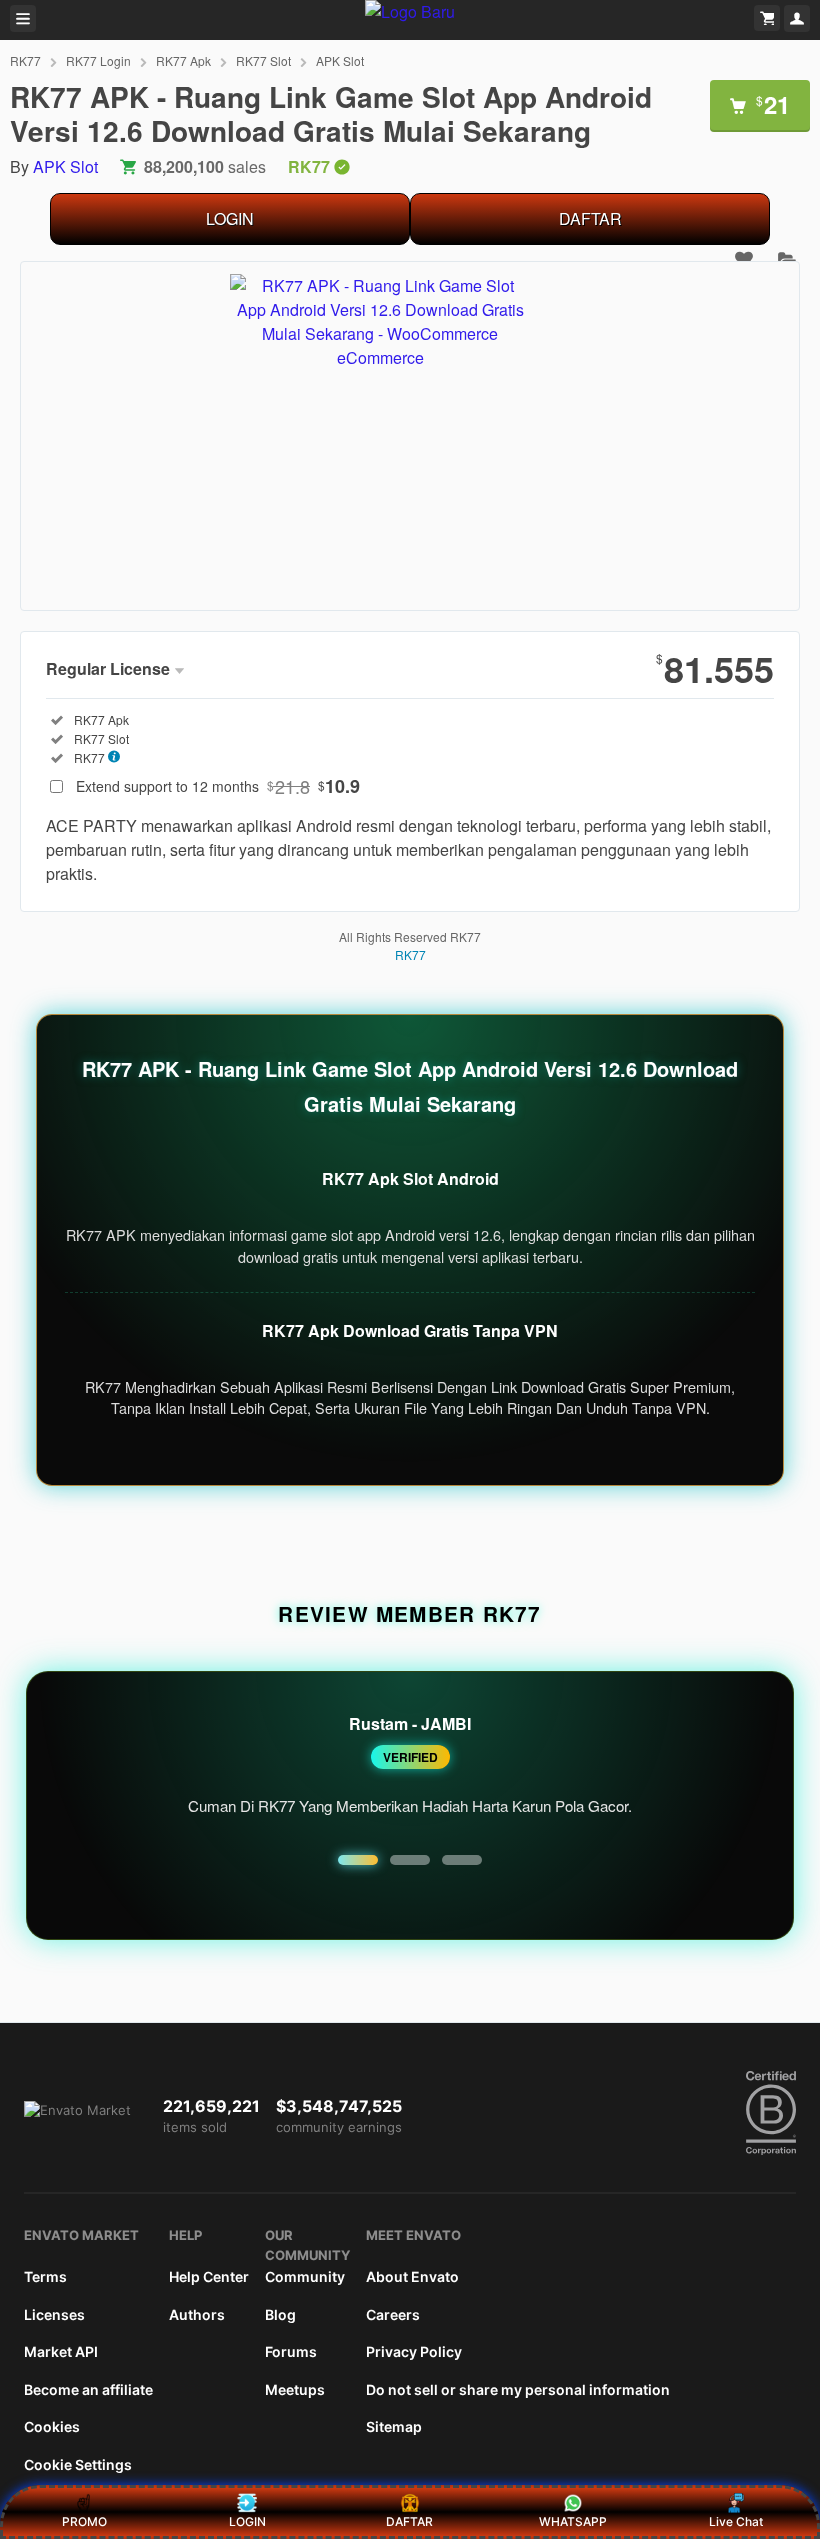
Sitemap (394, 2426)
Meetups (295, 2389)
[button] (358, 1860)
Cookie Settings (78, 2464)
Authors (197, 2314)
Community (305, 2276)
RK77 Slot (263, 60)
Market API (61, 2351)
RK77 (25, 60)
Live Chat (736, 2521)
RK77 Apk (183, 60)
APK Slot (340, 60)
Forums (291, 2351)
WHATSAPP (573, 2521)
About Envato (412, 2276)
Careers (393, 2314)
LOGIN (230, 218)
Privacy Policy (414, 2351)
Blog (280, 2314)
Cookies (52, 2426)
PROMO (84, 2521)
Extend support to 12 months (218, 786)
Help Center (209, 2276)
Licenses (54, 2314)
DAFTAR (590, 218)
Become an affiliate (88, 2389)
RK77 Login (98, 60)
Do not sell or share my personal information (518, 2389)
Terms (45, 2276)
